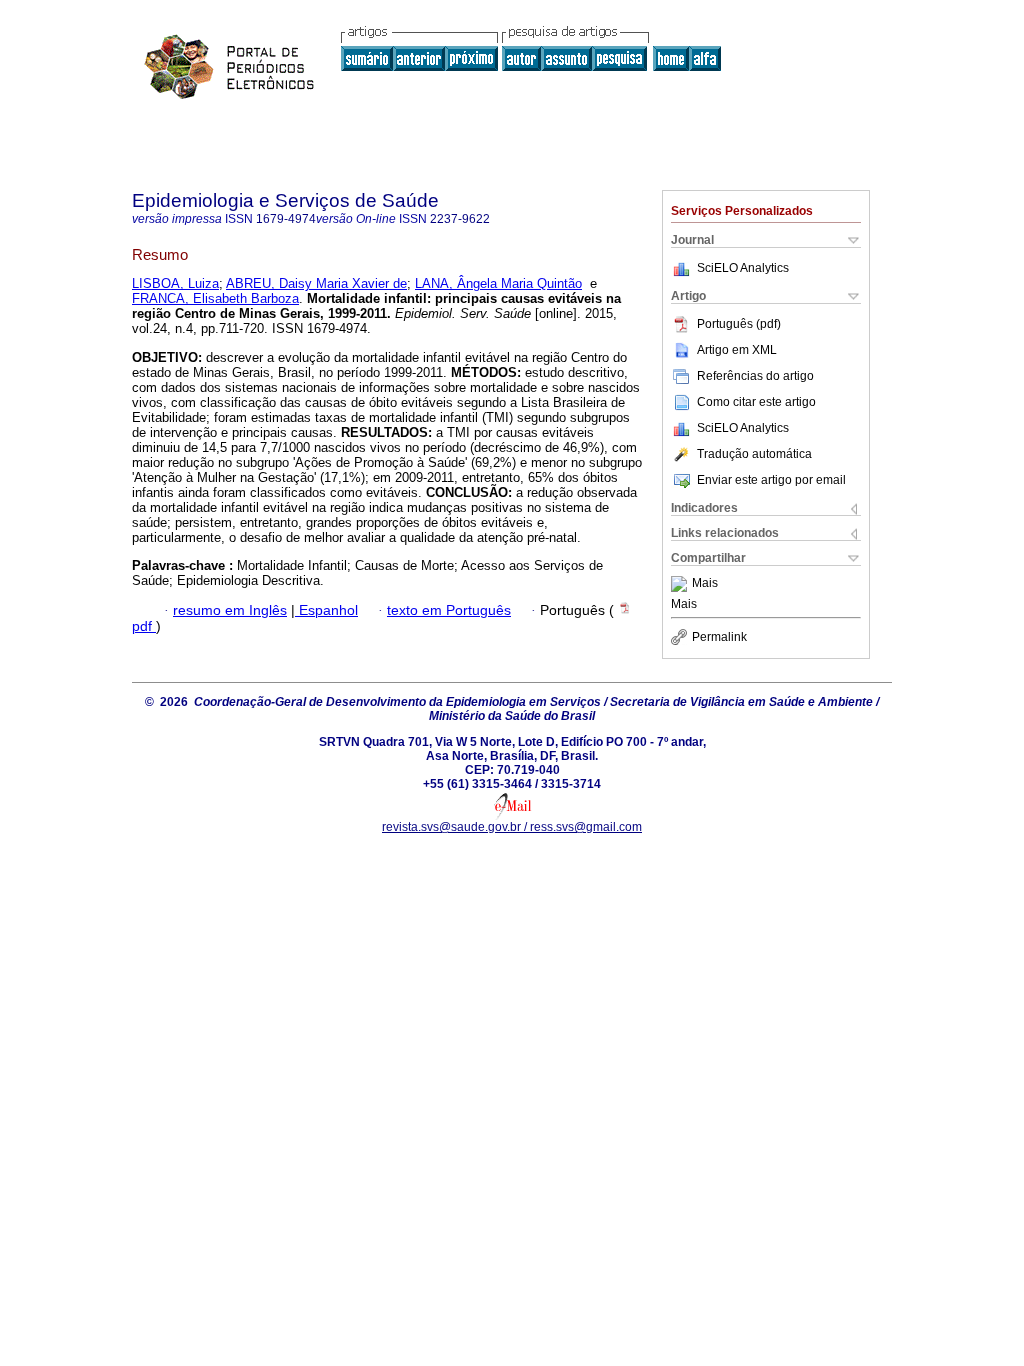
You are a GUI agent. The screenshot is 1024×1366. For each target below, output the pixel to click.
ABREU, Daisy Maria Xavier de (316, 283)
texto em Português (449, 610)
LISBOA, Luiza (175, 283)
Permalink (719, 637)
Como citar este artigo (756, 402)
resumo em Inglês (230, 610)
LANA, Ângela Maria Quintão (498, 283)
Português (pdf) (739, 324)
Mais (705, 584)
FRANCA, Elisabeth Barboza (215, 298)
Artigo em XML (737, 350)
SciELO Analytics (743, 268)
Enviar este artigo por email (771, 480)
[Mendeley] (681, 584)
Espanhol (326, 610)
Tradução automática (754, 454)
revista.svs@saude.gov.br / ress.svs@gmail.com (512, 827)
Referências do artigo (755, 376)
